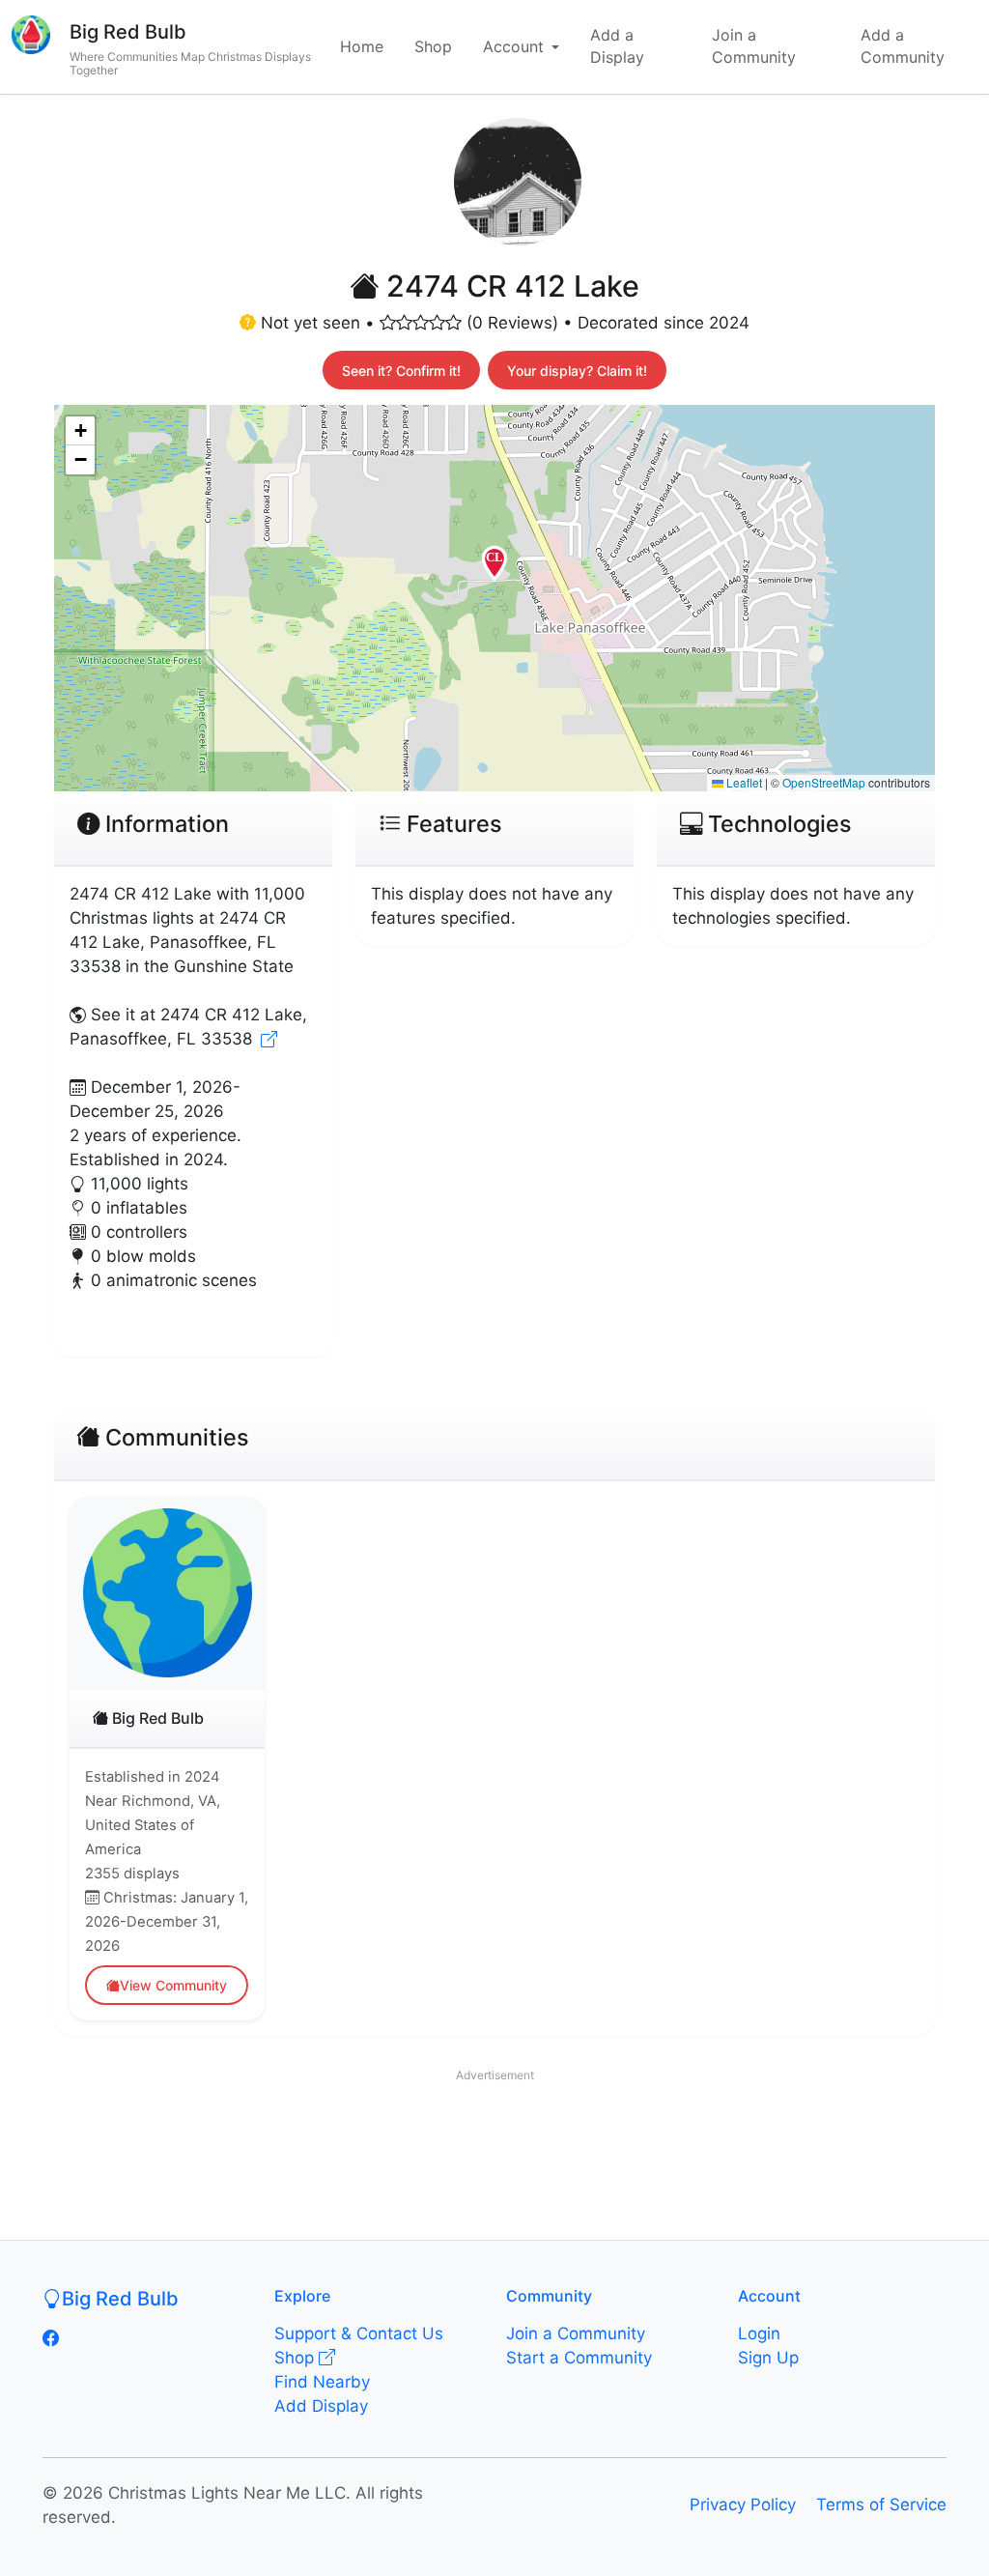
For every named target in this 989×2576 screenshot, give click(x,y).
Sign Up (768, 2358)
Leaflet (743, 782)
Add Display (321, 2406)
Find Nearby (322, 2382)
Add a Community (903, 46)
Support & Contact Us (359, 2333)
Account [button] (513, 46)
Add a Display (617, 46)
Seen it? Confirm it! (401, 371)
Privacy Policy (743, 2504)
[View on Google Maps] (269, 1039)
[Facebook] (51, 2338)
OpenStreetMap (824, 782)
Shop (433, 46)
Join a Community (754, 46)
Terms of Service (881, 2504)
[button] (494, 571)
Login (759, 2333)
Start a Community (579, 2358)
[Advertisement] (494, 2134)
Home (362, 46)
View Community (173, 1985)
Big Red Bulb (128, 32)
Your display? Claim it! (577, 371)
